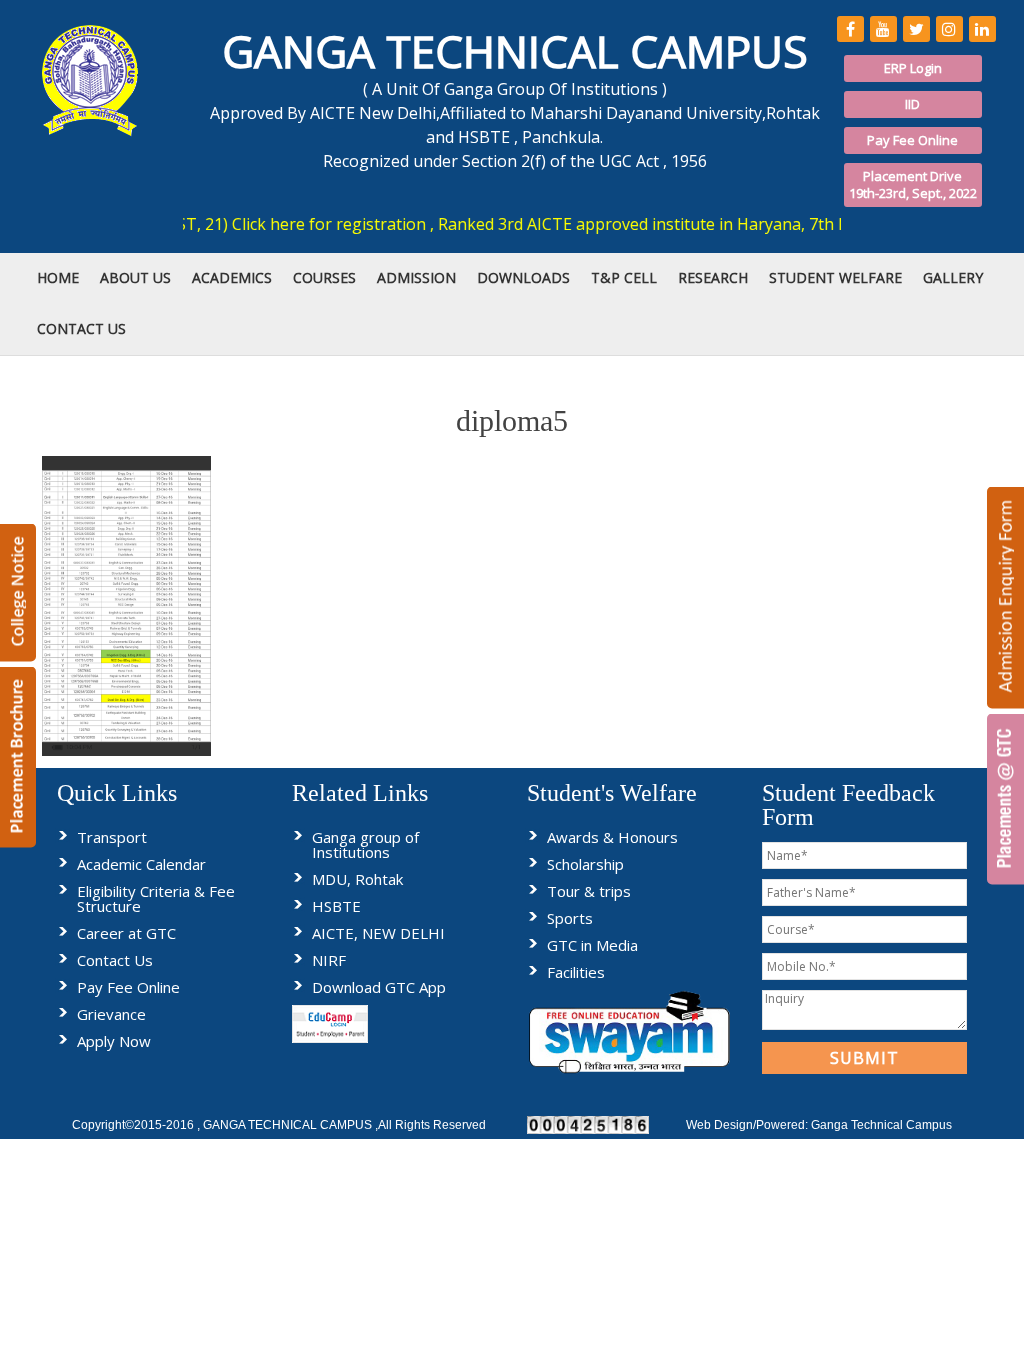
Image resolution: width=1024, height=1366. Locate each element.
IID (912, 104)
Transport (112, 837)
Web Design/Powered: (748, 1125)
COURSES (324, 277)
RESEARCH (713, 277)
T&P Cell (624, 277)
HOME (58, 277)
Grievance (111, 1014)
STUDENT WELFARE (835, 277)
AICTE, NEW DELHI (378, 933)
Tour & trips (589, 891)
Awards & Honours (612, 837)
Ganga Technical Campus (881, 1125)
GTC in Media (592, 945)
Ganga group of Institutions (365, 844)
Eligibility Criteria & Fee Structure (156, 898)
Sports (570, 918)
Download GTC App (379, 987)
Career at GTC (126, 933)
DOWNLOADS (523, 277)
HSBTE (336, 906)
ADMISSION (416, 277)
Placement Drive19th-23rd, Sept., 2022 (913, 184)
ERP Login (913, 68)
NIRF (329, 960)
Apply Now (114, 1041)
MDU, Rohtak (357, 879)
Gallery (953, 277)
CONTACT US (81, 328)
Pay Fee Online (912, 140)
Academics (232, 277)
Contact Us (115, 960)
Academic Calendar (141, 864)
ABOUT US (135, 277)
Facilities (576, 972)
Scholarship (585, 864)
